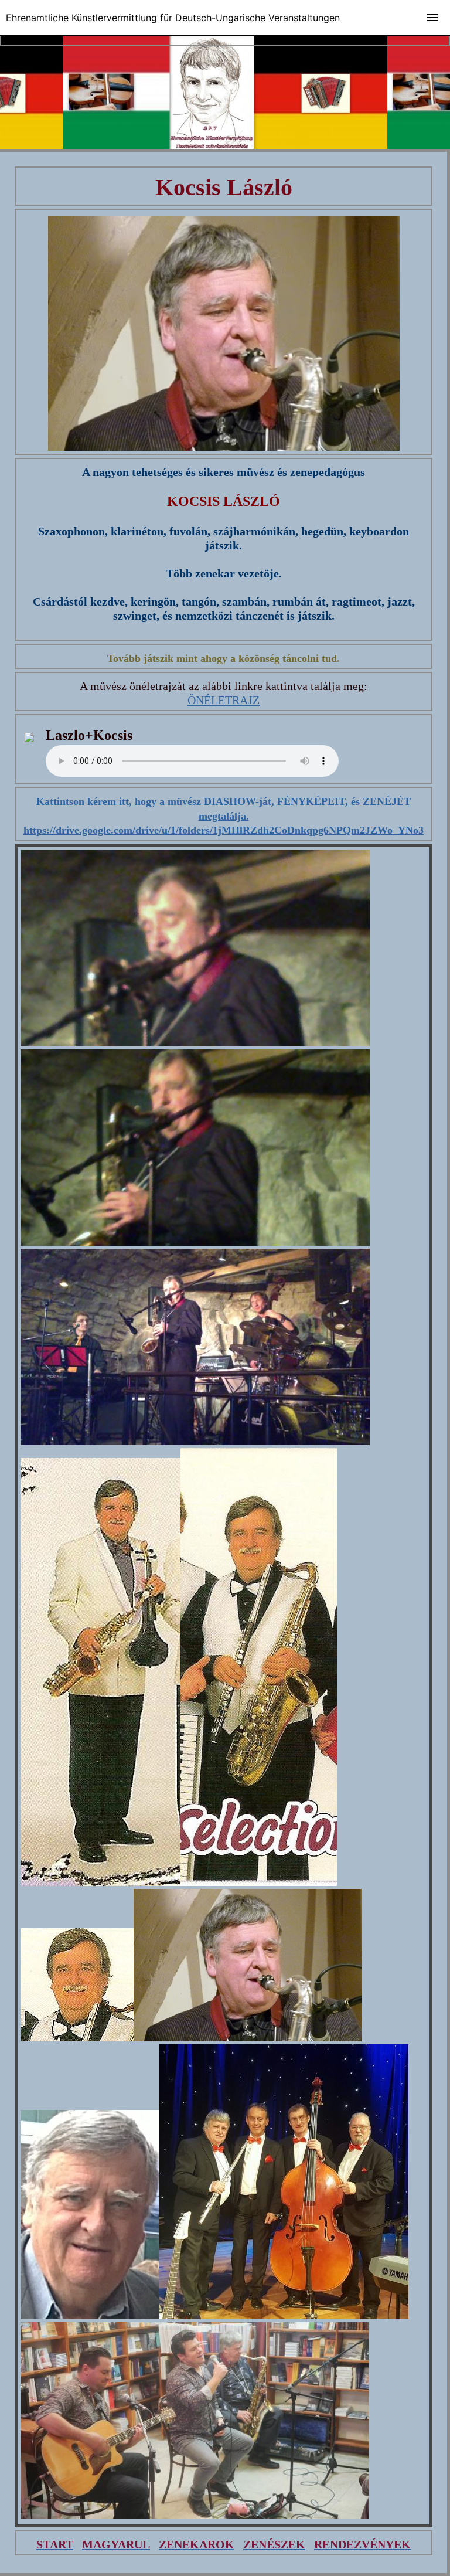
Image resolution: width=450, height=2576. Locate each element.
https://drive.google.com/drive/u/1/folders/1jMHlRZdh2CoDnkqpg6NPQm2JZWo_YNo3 (224, 830)
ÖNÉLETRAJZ (224, 700)
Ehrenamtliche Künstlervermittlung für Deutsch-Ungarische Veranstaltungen (173, 18)
